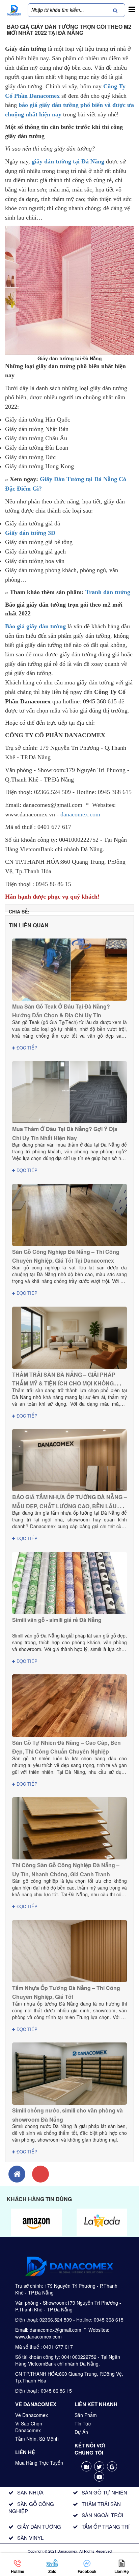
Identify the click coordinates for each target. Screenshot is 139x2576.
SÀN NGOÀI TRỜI (102, 2515)
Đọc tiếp (26, 1048)
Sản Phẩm (86, 2415)
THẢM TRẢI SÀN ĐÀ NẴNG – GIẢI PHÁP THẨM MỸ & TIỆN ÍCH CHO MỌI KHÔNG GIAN (64, 1383)
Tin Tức (83, 2423)
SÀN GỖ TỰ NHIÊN (104, 2492)
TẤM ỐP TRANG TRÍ (106, 2526)
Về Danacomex (32, 2415)
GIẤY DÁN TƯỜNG (39, 2526)
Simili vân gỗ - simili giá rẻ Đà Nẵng (57, 1620)
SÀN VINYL (30, 2538)
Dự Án (81, 2432)
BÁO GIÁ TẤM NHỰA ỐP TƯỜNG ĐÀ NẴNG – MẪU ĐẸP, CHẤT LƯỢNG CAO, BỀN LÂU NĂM (69, 1506)
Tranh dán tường (108, 592)
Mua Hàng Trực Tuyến (39, 2463)
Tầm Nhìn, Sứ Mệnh (37, 2439)
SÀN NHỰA (30, 2492)
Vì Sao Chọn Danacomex (29, 2427)
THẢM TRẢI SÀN (101, 2504)
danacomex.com (80, 814)
